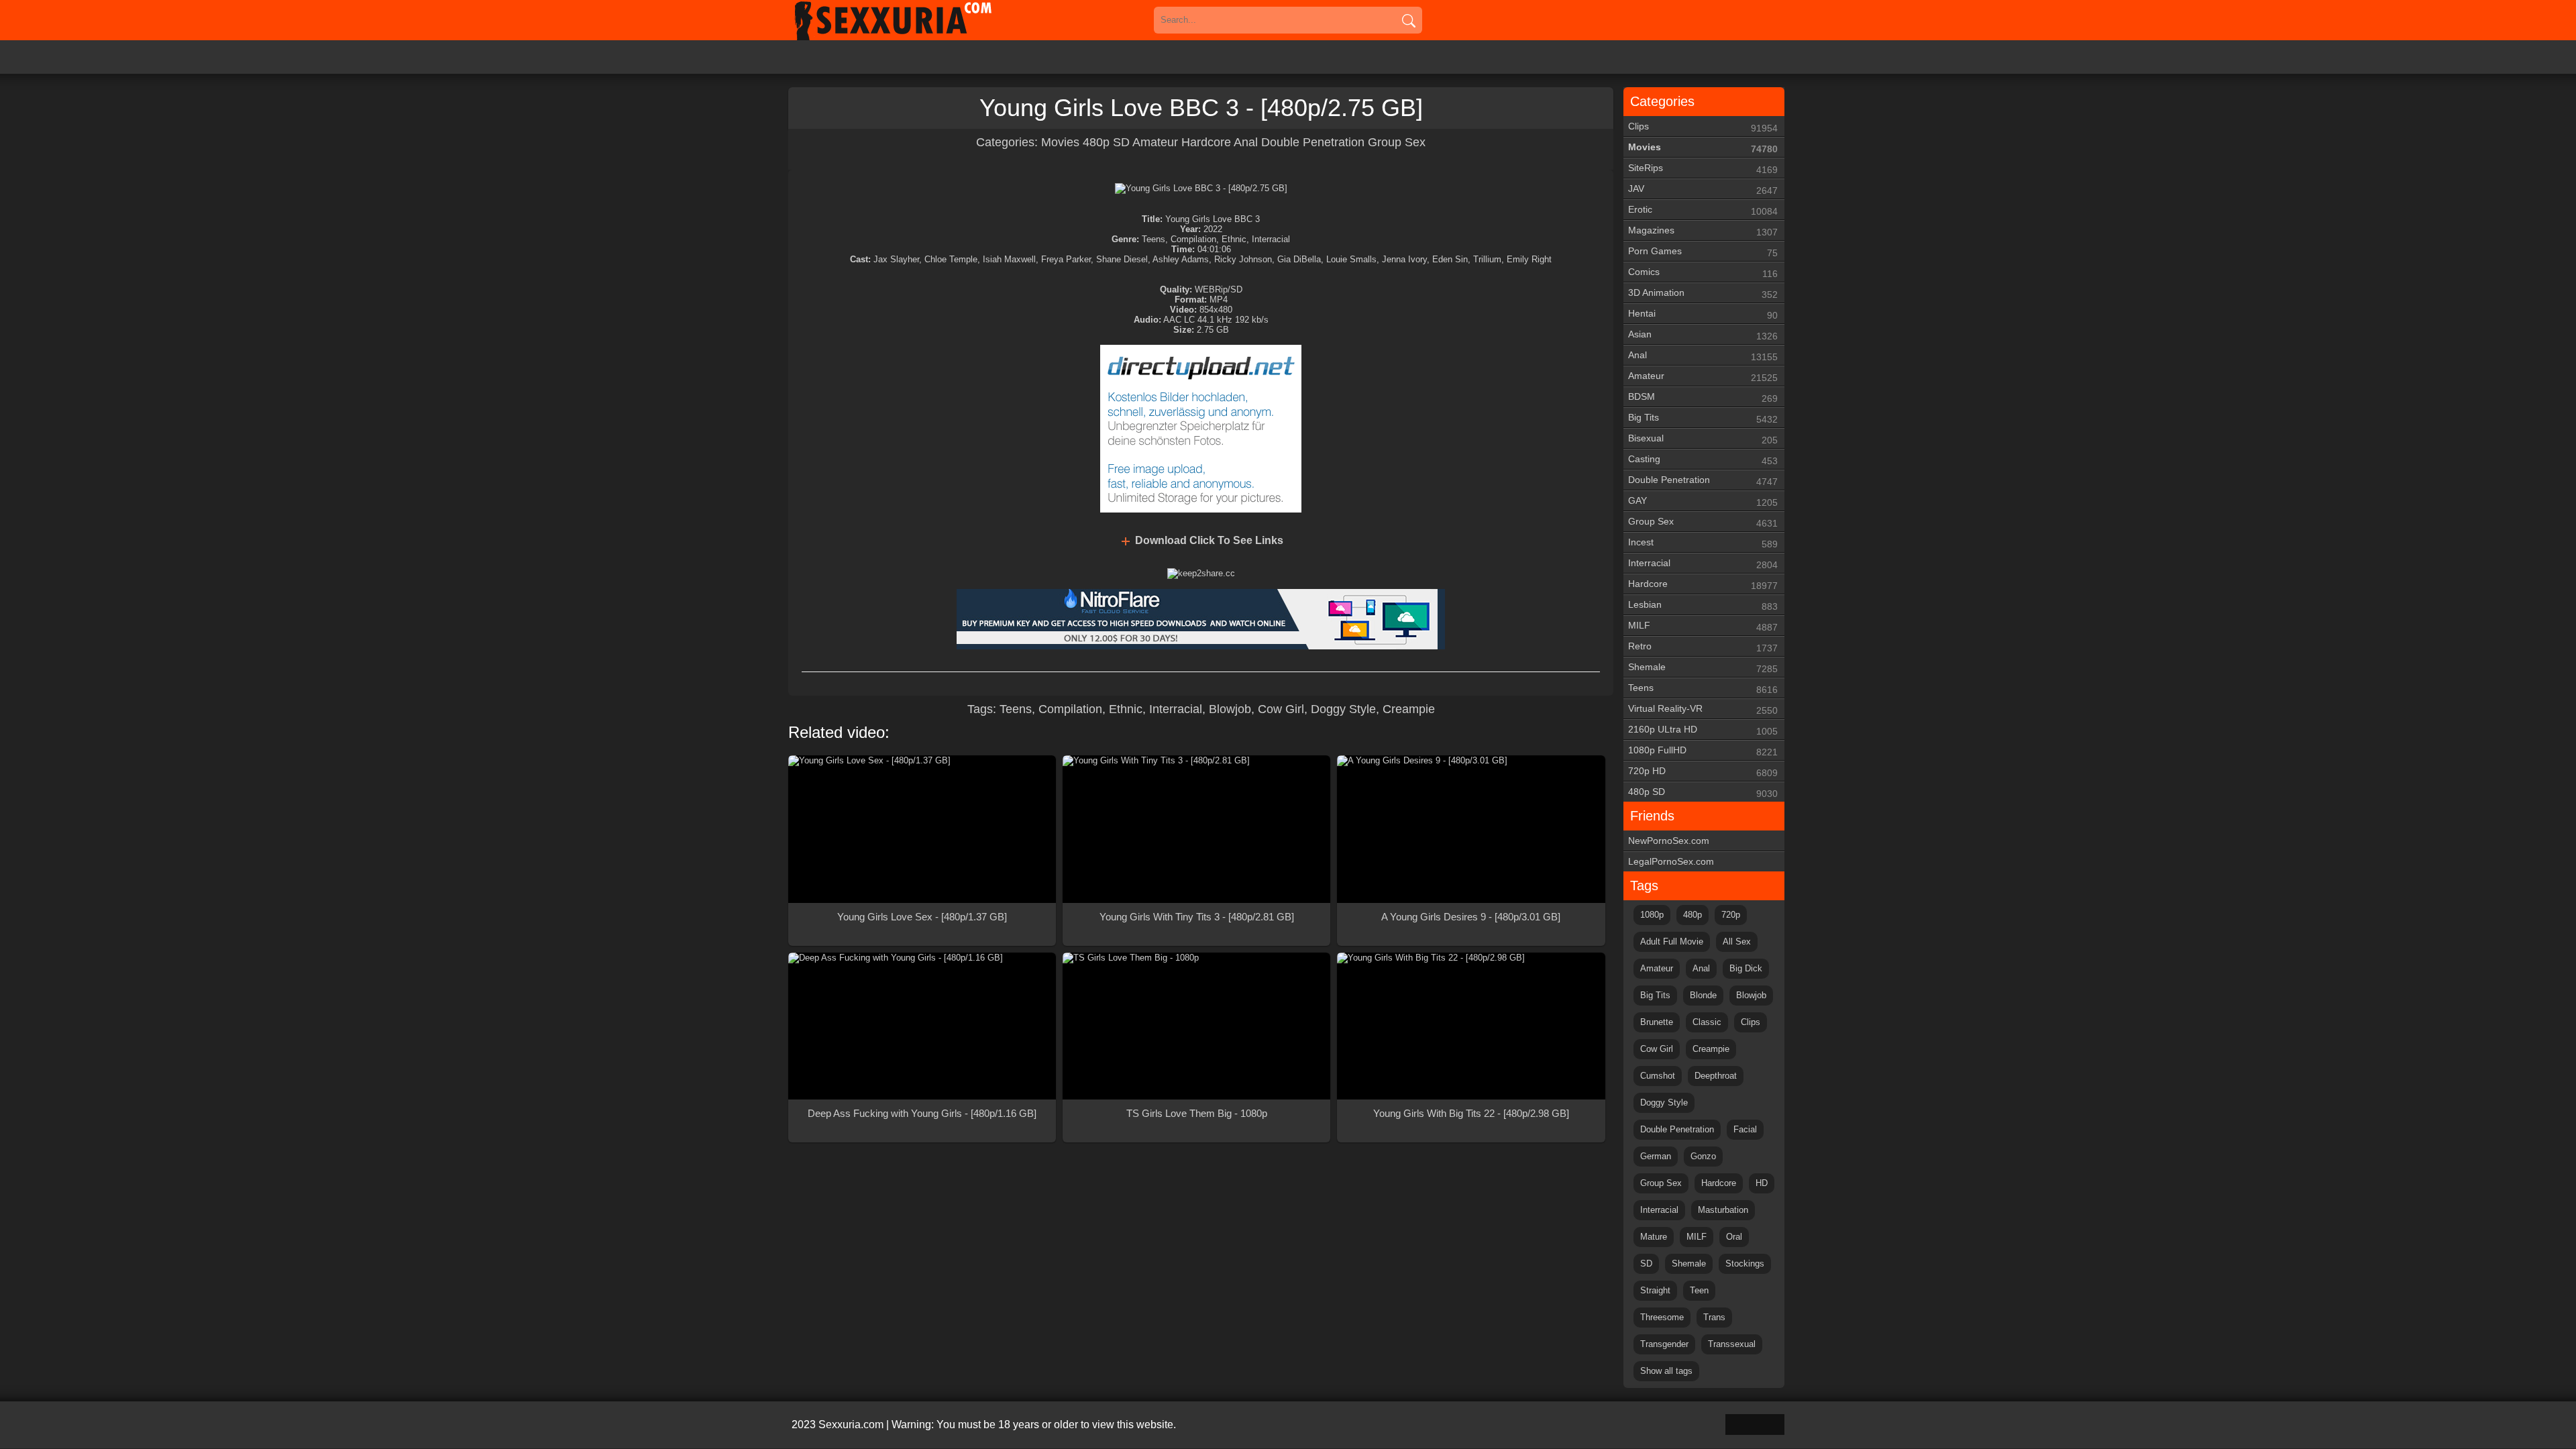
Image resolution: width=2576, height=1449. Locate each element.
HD (1762, 1183)
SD (1646, 1264)
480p (1693, 915)
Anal (1246, 142)
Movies (1062, 142)
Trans (1714, 1317)
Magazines (1703, 231)
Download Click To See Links (1209, 540)
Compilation (1070, 709)
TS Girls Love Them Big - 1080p (1197, 1113)
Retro (1703, 647)
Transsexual (1732, 1344)
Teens (1016, 709)
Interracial (1176, 709)
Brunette (1657, 1022)
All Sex (1737, 942)
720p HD (1703, 772)
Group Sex (1397, 142)
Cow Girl (1281, 709)
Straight (1655, 1290)
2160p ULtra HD (1703, 730)
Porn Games (1703, 252)
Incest (1703, 543)
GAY (1703, 501)
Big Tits (1703, 418)
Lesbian (1703, 605)
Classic (1707, 1022)
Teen (1699, 1290)
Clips (1703, 127)
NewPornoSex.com (1669, 841)
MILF (1703, 626)
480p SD (1106, 142)
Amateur (1155, 142)
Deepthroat (1716, 1076)
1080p (1652, 915)
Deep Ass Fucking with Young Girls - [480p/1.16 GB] (922, 1113)
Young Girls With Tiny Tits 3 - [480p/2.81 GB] (1197, 917)
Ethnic (1126, 709)
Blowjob (1230, 709)
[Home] (912, 20)
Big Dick (1746, 968)
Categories (1662, 101)
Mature (1654, 1237)
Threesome (1662, 1317)
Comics (1703, 273)
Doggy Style (1343, 709)
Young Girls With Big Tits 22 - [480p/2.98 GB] (1471, 1113)
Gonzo (1703, 1156)
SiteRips (1703, 169)
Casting (1703, 460)
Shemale (1703, 668)
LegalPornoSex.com (1671, 861)
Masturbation (1723, 1210)
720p (1731, 915)
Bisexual (1703, 439)
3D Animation (1703, 293)
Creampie (1409, 709)
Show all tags (1666, 1371)
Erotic (1703, 210)
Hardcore (1206, 142)
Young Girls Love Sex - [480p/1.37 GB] (922, 917)
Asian (1703, 335)
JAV (1703, 190)
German (1656, 1156)
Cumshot (1658, 1076)
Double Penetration (1313, 142)
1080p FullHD (1703, 751)
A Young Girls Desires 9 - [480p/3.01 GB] (1471, 917)
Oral (1734, 1237)
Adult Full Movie (1672, 942)
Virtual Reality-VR (1703, 709)
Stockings (1745, 1264)
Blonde (1703, 995)
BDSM (1703, 397)
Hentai (1703, 314)
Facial (1745, 1129)
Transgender (1664, 1344)
